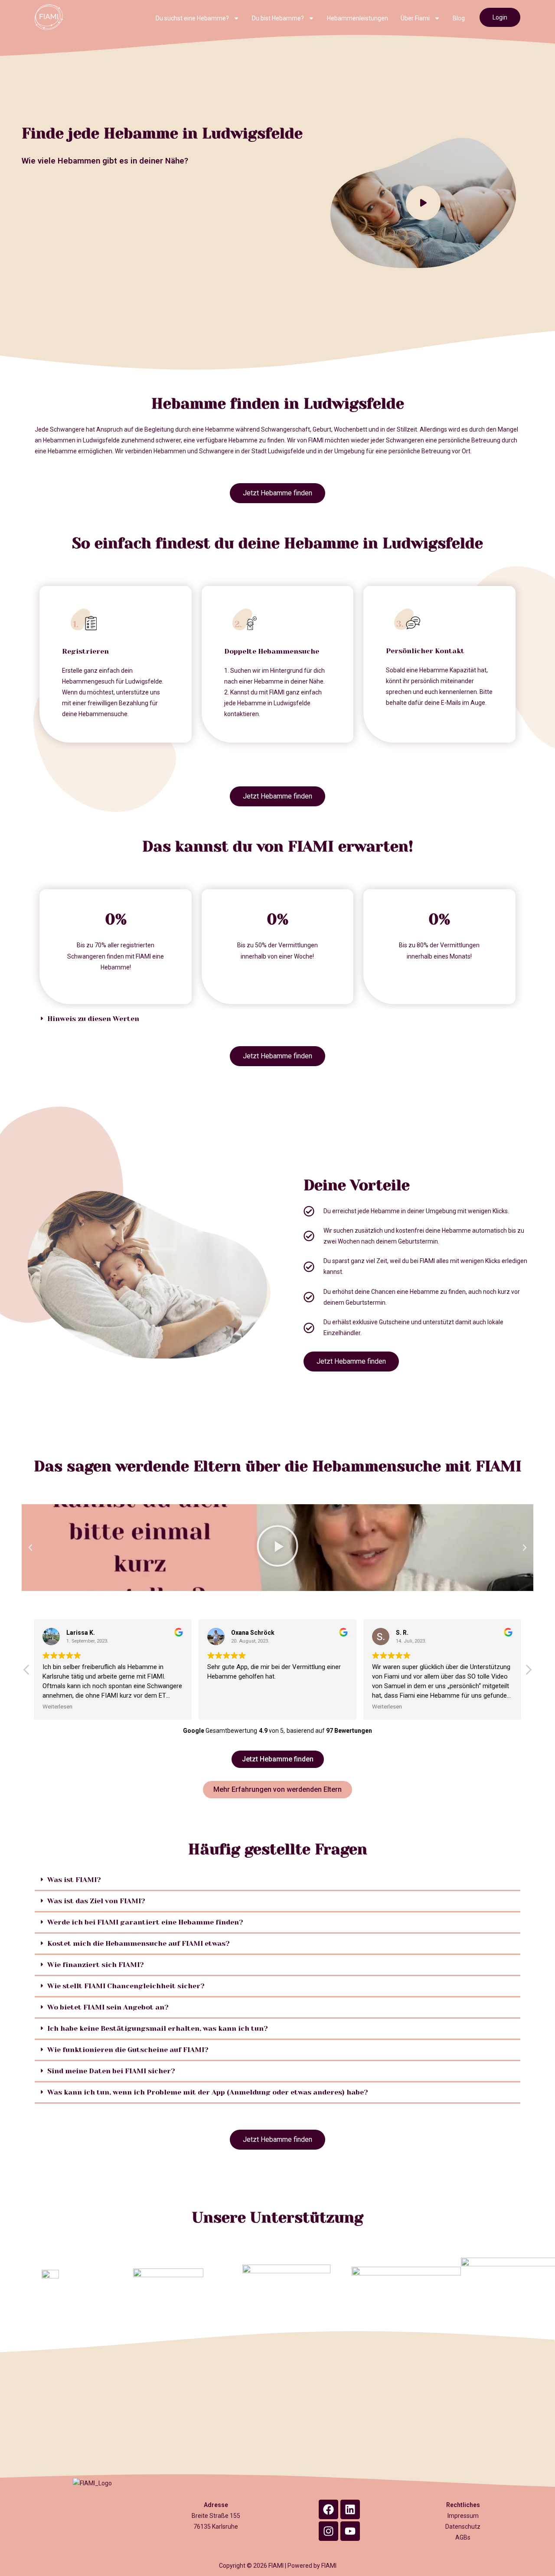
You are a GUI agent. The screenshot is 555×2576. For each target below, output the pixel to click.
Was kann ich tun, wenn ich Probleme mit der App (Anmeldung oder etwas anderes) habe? (208, 2092)
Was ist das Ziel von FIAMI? (96, 1901)
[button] (277, 1019)
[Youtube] (350, 2531)
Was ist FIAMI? (74, 1880)
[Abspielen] (277, 1548)
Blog (459, 18)
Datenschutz (463, 2527)
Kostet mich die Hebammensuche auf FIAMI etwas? (139, 1943)
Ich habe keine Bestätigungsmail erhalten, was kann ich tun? (158, 2028)
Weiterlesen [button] (57, 1706)
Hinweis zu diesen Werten (93, 1019)
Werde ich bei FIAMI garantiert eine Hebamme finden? (145, 1922)
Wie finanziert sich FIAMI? (96, 1965)
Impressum (463, 2516)
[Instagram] (328, 2531)
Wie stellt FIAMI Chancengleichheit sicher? (126, 1986)
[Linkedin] (350, 2509)
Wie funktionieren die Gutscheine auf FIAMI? (128, 2050)
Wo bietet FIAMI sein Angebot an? (108, 2007)
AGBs (463, 2537)
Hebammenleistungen (357, 18)
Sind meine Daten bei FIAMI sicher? (111, 2071)
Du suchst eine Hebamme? (192, 18)
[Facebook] (328, 2509)
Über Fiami (415, 18)
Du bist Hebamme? (278, 18)
